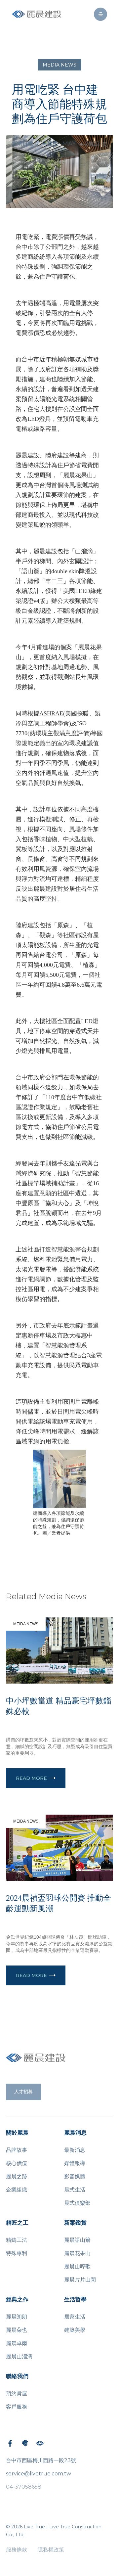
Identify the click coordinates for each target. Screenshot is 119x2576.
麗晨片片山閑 (80, 2280)
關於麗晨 (17, 2133)
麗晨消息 (75, 2133)
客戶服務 (17, 2407)
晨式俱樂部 (77, 2203)
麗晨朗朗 (17, 2317)
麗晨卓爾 (17, 2343)
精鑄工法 (17, 2240)
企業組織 (17, 2190)
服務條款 (17, 2550)
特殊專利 (17, 2253)
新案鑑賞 (75, 2223)
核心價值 (17, 2163)
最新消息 (75, 2150)
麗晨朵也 (17, 2330)
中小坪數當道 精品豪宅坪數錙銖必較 (59, 1706)
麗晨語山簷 (77, 2240)
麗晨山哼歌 (77, 2266)
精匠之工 (17, 2223)
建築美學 (75, 2330)
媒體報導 (75, 2163)
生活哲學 (75, 2300)
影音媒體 (75, 2176)
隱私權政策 (51, 2550)
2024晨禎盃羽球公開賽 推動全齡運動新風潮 (59, 1903)
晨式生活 (75, 2190)
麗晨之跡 (17, 2176)
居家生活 (75, 2317)
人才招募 (23, 2092)
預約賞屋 (17, 2394)
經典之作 (17, 2300)
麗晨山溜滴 (19, 2356)
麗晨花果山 (77, 2253)
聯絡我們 (17, 2376)
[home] (37, 14)
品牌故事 (17, 2150)
